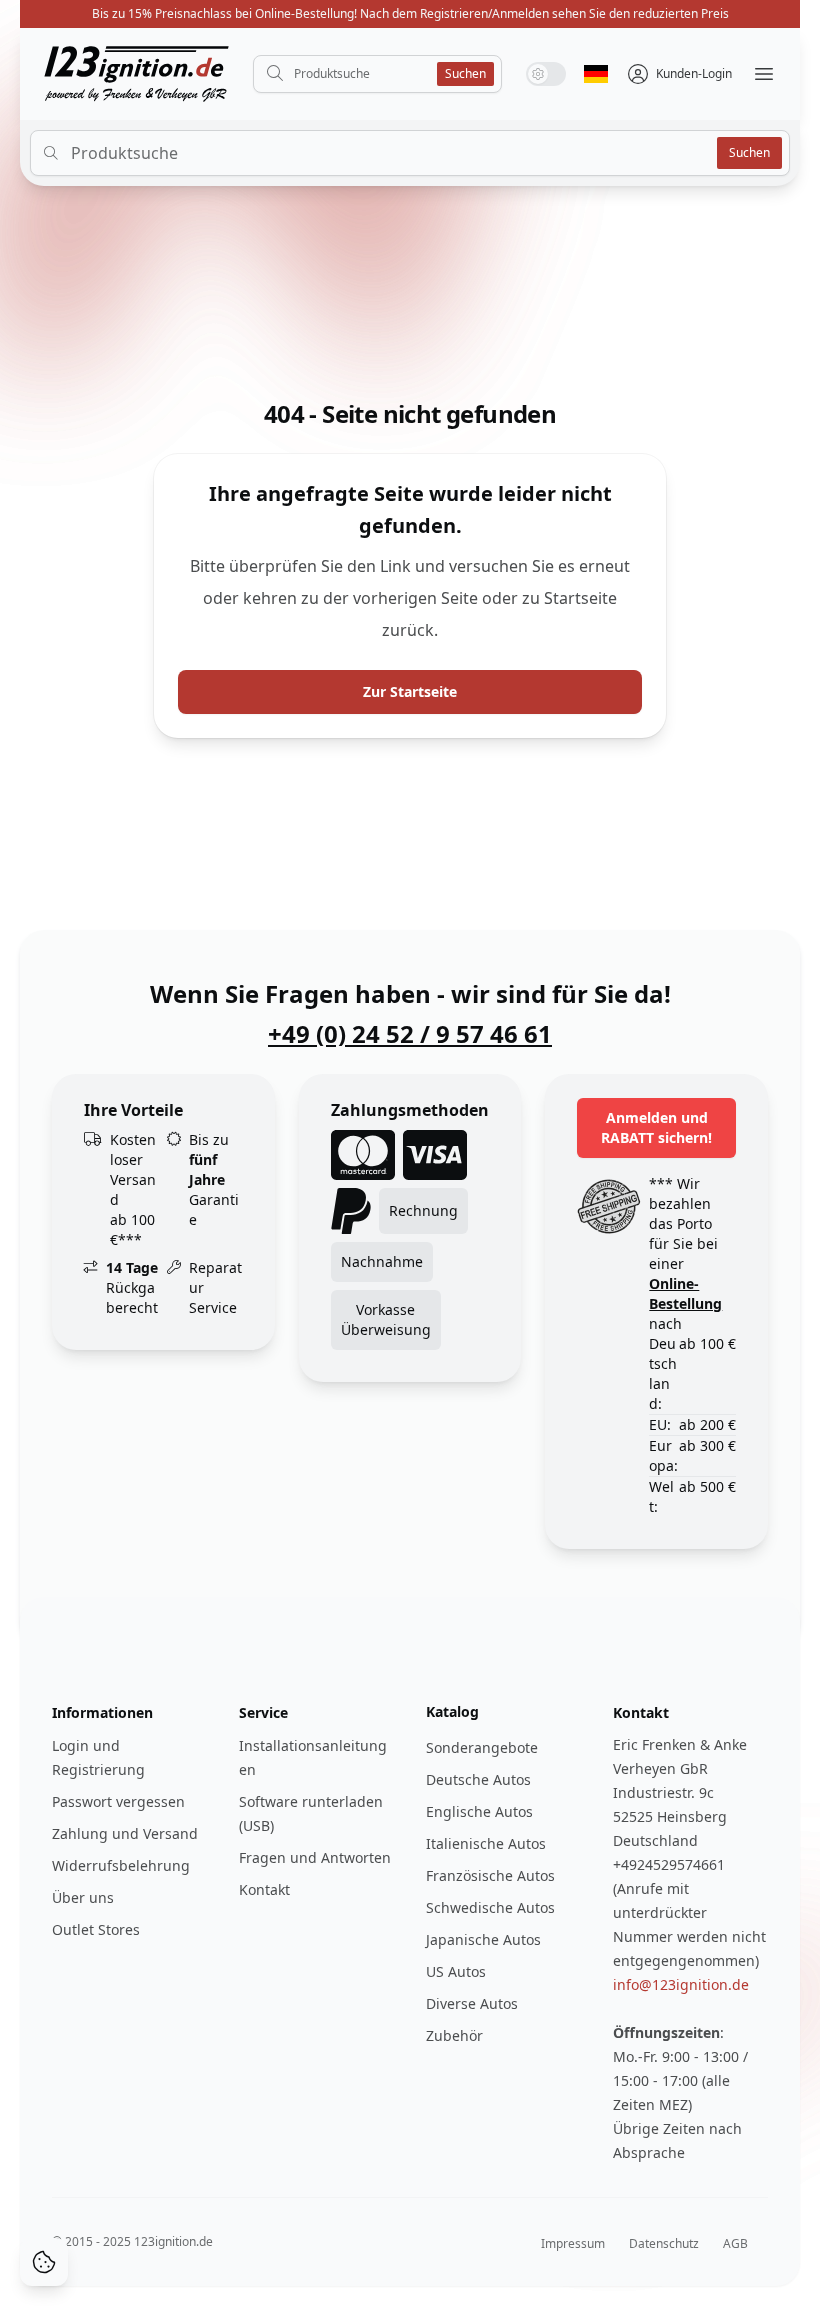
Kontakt (264, 1889)
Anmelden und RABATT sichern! (656, 1127)
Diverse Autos (472, 2003)
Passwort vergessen (118, 1801)
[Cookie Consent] (44, 2262)
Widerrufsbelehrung (121, 1865)
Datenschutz (664, 2243)
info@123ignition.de (681, 1984)
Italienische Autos (486, 1843)
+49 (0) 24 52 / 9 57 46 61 (410, 1034)
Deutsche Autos (478, 1779)
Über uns (83, 1897)
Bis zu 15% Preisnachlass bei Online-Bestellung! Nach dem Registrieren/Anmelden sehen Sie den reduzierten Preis (410, 13)
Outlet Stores (96, 1929)
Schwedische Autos (490, 1907)
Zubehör (454, 2035)
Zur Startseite (410, 691)
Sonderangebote (482, 1747)
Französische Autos (490, 1875)
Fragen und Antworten (315, 1857)
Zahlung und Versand (125, 1833)
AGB (735, 2243)
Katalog (452, 1711)
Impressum (573, 2243)
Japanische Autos (483, 1939)
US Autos (456, 1971)
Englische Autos (479, 1811)
